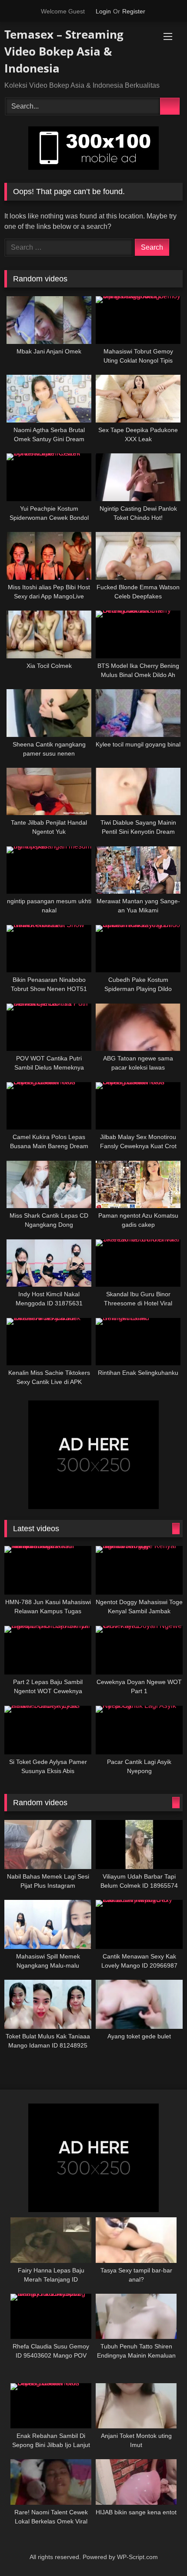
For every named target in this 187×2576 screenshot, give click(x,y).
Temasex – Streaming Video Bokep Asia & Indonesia (64, 51)
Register (134, 11)
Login (103, 11)
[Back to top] (164, 2555)
